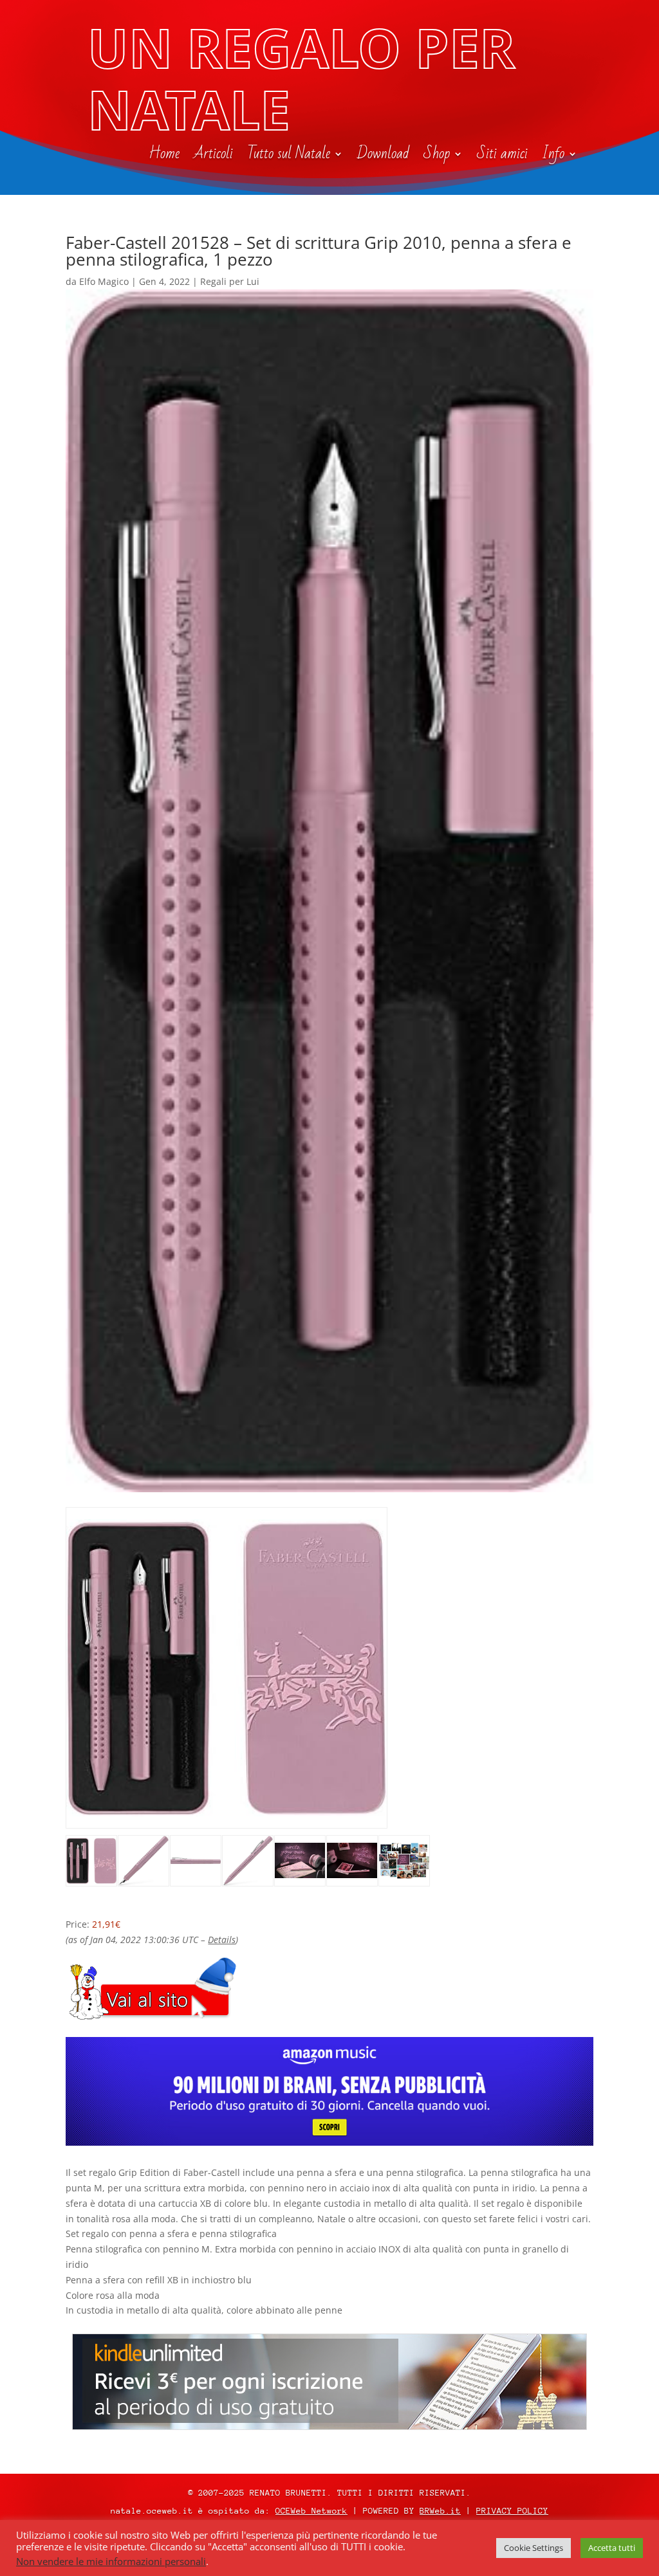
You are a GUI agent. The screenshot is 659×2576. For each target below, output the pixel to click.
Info (553, 156)
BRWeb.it (440, 2511)
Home (164, 156)
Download (383, 156)
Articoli (213, 156)
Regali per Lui (230, 281)
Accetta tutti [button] (612, 2548)
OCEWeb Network (311, 2511)
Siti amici (502, 156)
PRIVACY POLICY (512, 2511)
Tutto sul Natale (289, 156)
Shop (437, 156)
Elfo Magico (104, 281)
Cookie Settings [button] (534, 2548)
